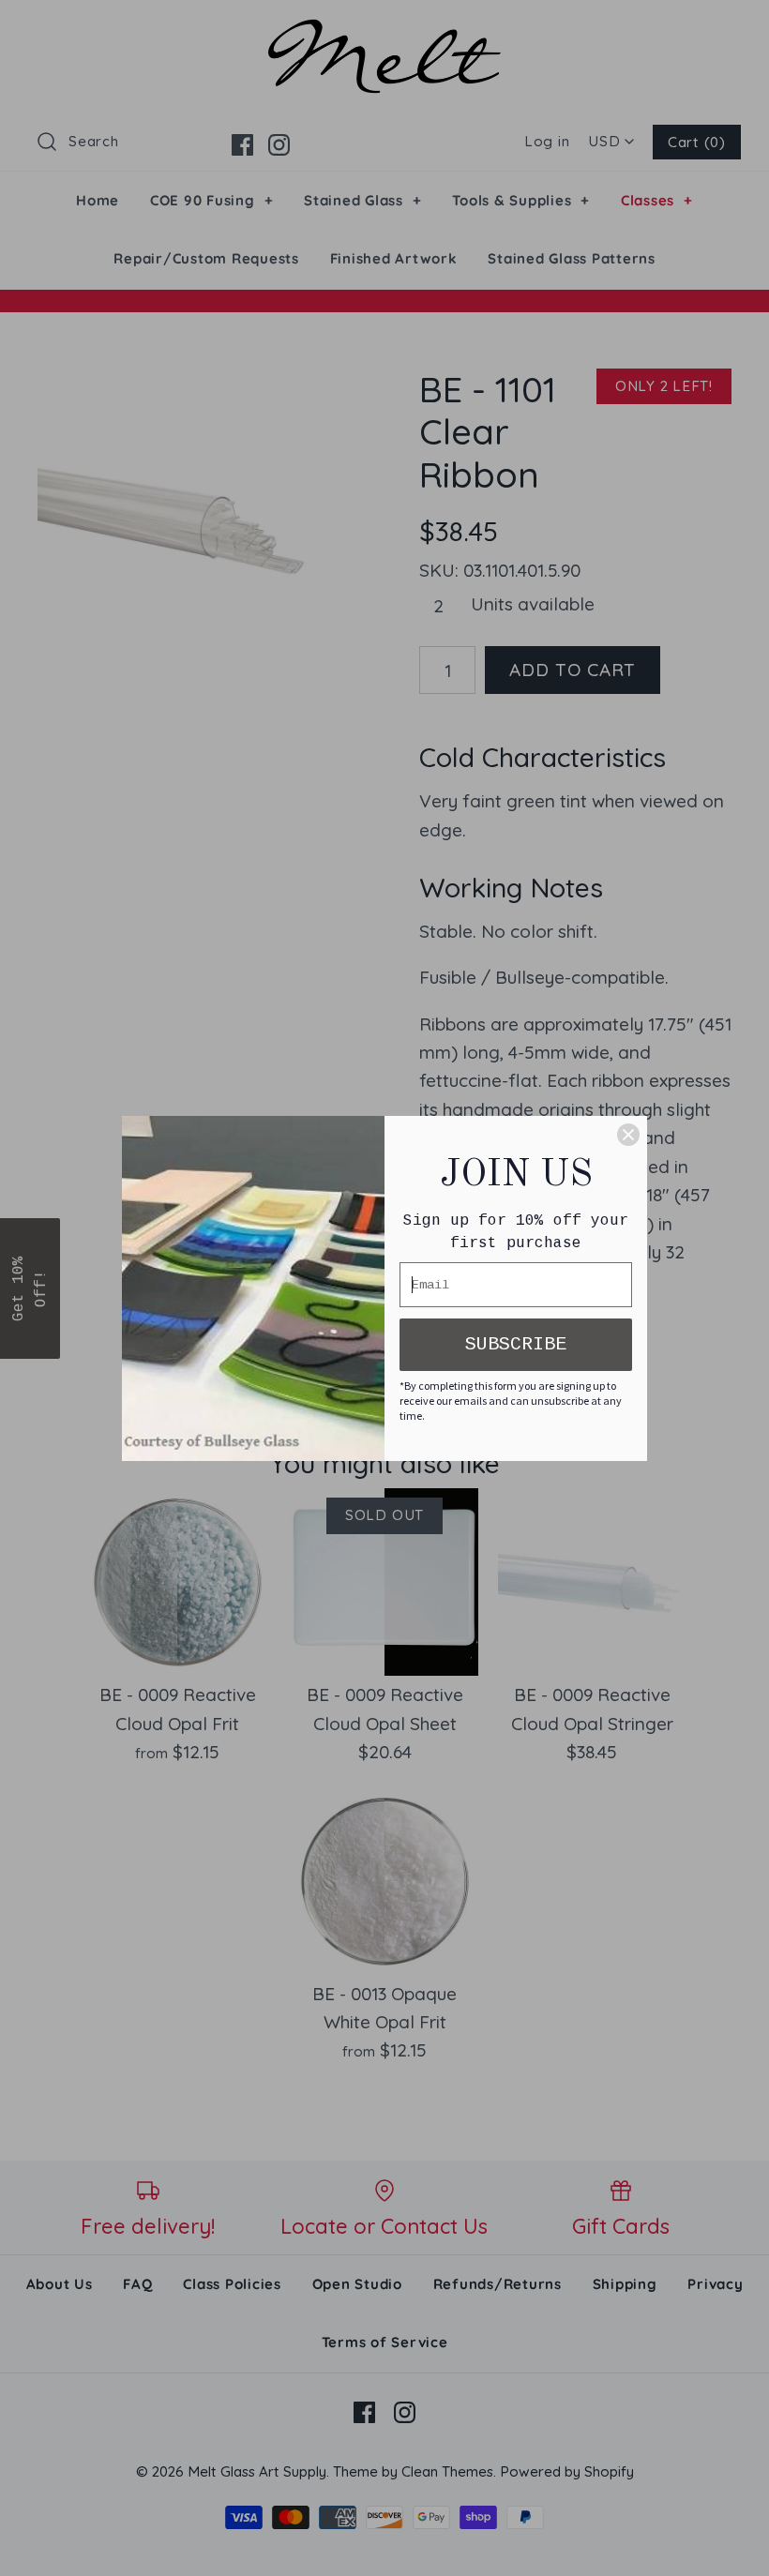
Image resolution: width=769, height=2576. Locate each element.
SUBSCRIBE (516, 1344)
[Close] (628, 1135)
